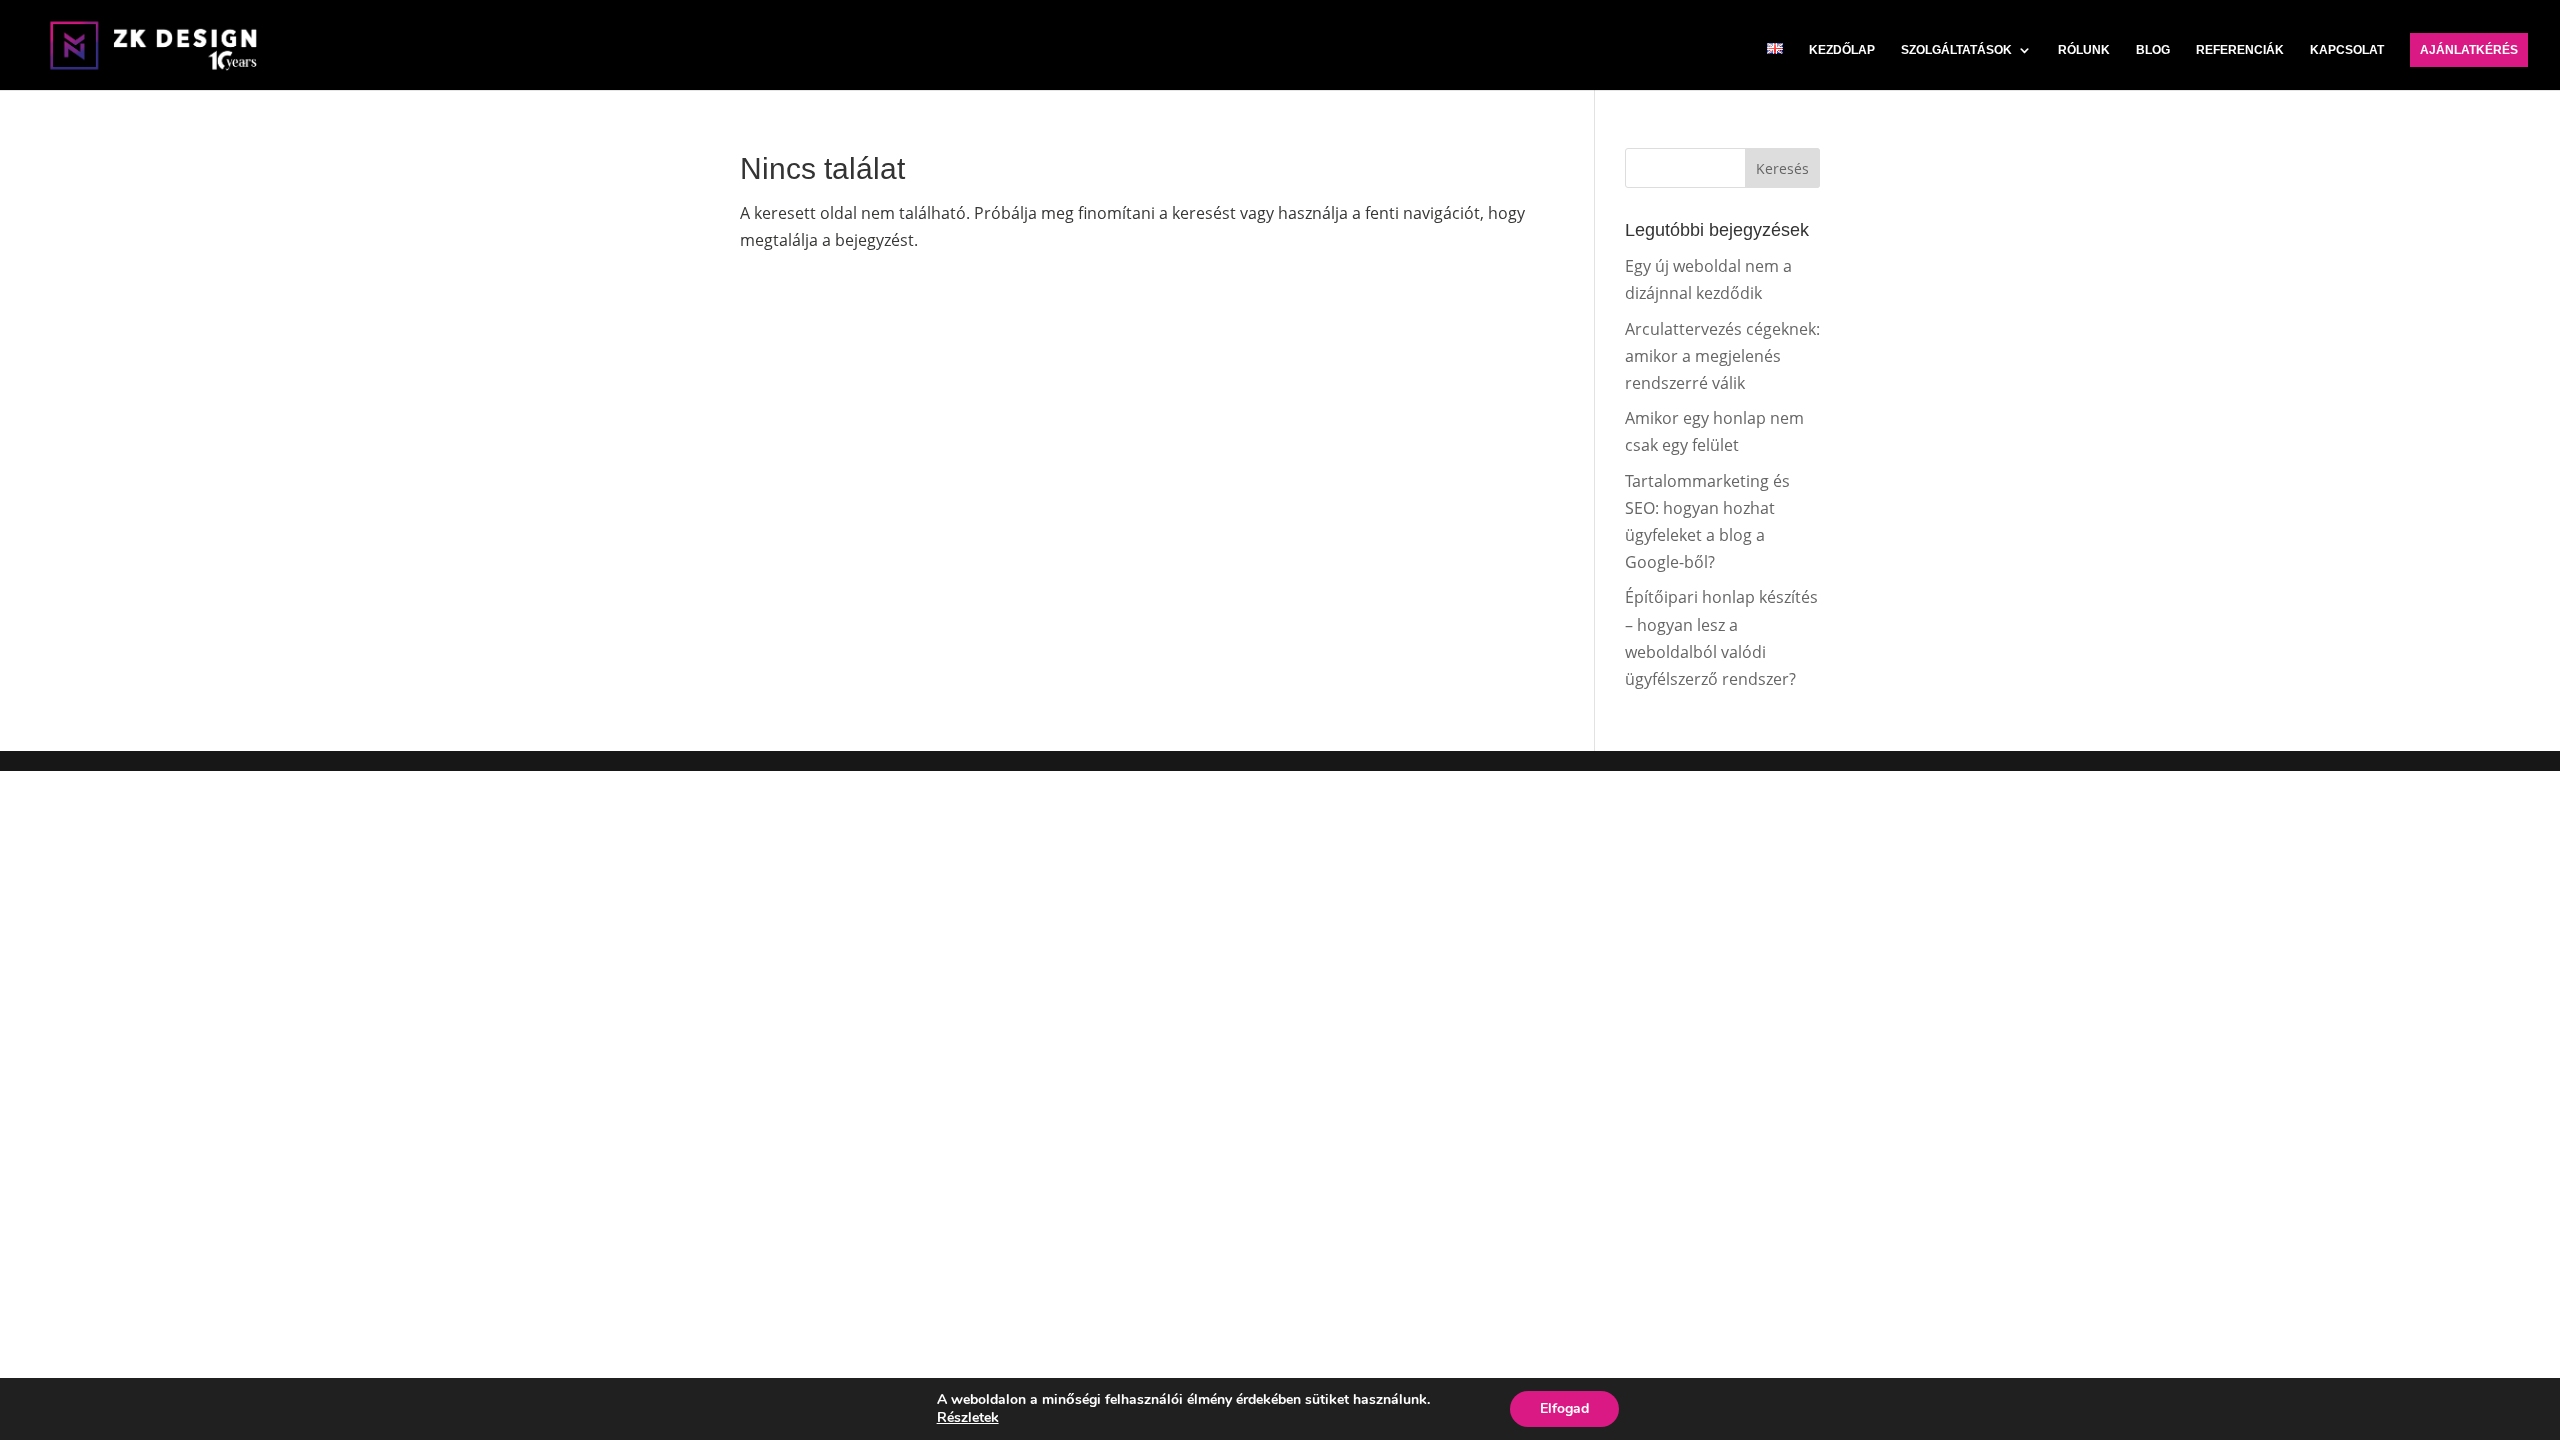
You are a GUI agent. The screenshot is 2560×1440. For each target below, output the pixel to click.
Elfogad (1564, 1408)
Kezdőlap (1842, 50)
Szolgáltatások (1956, 50)
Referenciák (2240, 50)
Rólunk (2084, 50)
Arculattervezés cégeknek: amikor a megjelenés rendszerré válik (1722, 356)
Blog (2153, 50)
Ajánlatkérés (2469, 50)
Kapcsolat (2347, 50)
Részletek (968, 1418)
